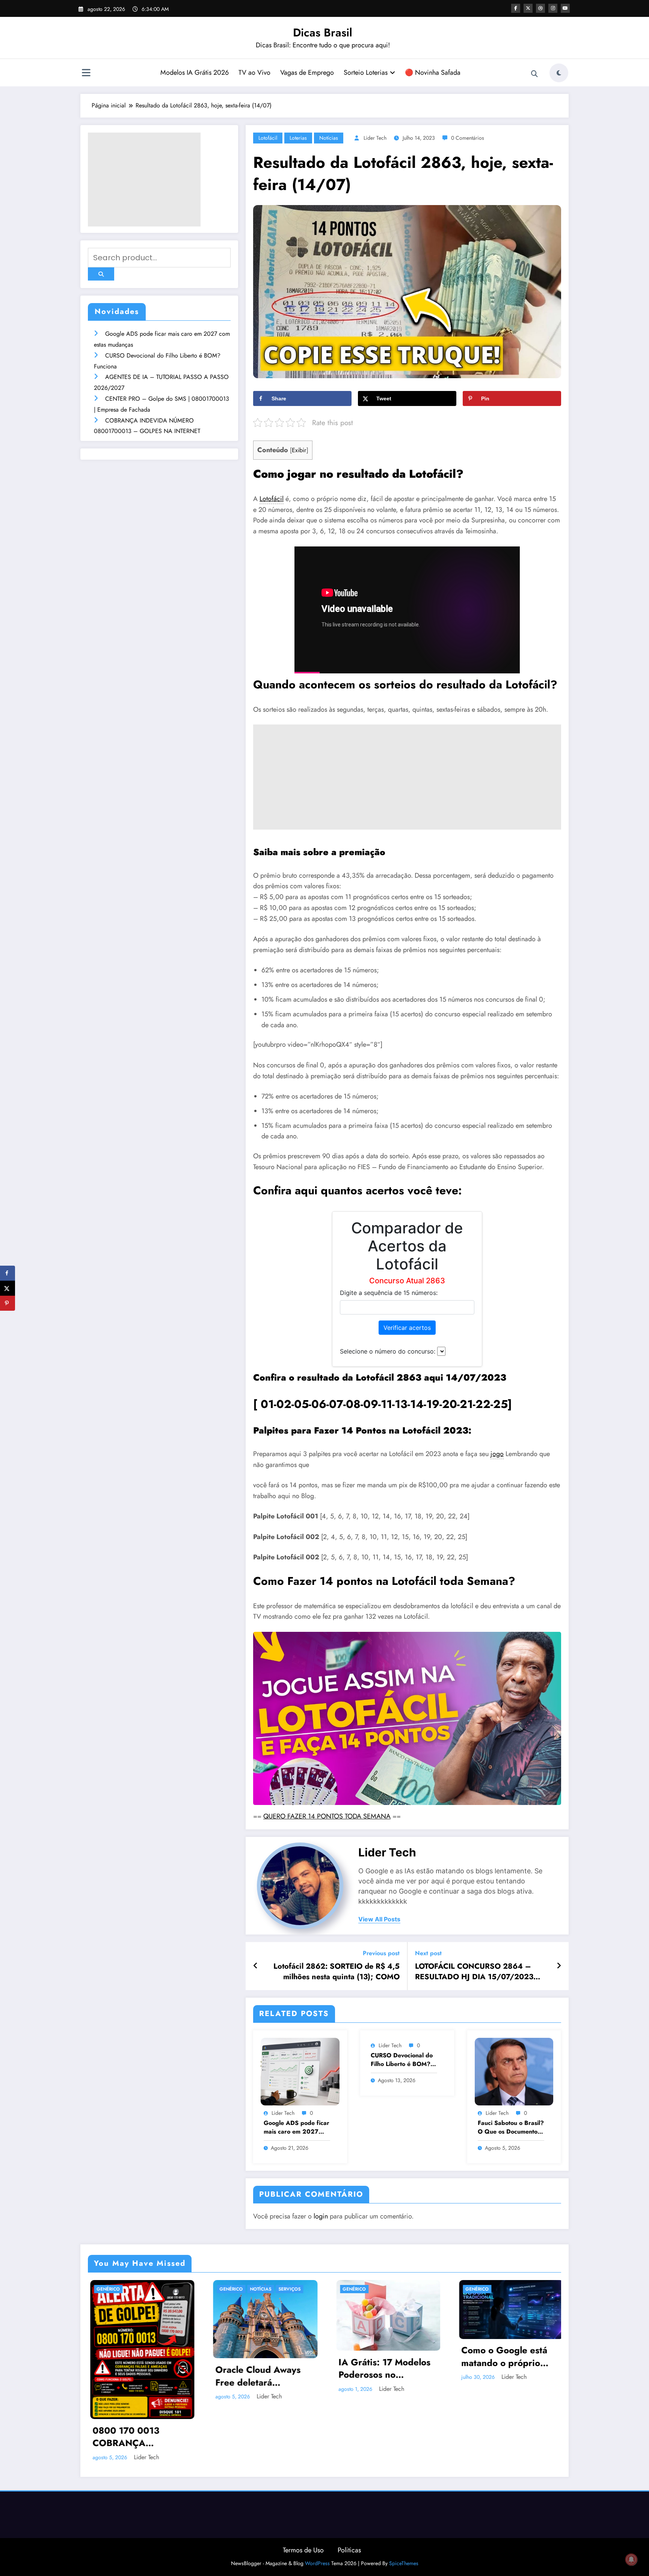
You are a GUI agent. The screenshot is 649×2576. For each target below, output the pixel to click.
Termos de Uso (303, 2550)
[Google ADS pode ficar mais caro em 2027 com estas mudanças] (300, 2071)
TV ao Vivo (254, 72)
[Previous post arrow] (256, 1966)
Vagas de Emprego (307, 72)
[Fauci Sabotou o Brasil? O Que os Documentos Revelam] (514, 2071)
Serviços (288, 2289)
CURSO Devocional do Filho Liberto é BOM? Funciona (402, 2060)
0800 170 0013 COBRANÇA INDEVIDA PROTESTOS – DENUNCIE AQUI (127, 2437)
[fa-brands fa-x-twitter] (528, 8)
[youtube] (565, 8)
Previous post (381, 1953)
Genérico (106, 2289)
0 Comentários (468, 138)
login (321, 2216)
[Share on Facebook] (8, 1273)
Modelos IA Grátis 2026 (195, 72)
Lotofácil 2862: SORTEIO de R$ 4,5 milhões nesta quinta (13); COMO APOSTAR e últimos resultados (337, 1972)
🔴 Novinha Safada (433, 72)
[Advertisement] (144, 180)
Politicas (349, 2550)
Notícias (329, 138)
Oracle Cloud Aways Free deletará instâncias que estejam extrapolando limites (261, 2376)
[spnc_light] (559, 73)
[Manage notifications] (631, 2559)
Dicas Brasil (323, 32)
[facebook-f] (516, 8)
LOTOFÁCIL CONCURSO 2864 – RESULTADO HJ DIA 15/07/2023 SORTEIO (474, 1972)
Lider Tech (375, 138)
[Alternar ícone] (86, 74)
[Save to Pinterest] (8, 1303)
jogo (497, 1454)
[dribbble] (540, 8)
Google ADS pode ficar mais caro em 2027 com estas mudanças (297, 2127)
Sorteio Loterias (366, 72)
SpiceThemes (404, 2563)
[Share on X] (8, 1288)
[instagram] (553, 8)
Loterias (298, 138)
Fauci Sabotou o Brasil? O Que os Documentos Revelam (511, 2127)
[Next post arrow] (559, 1966)
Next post (428, 1953)
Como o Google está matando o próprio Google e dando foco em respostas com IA (504, 2357)
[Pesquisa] (534, 74)
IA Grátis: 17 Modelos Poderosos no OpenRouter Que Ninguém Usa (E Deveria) (383, 2369)
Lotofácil (268, 138)
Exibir (299, 450)
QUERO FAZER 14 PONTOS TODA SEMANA (327, 1816)
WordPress (317, 2563)
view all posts (379, 1919)
